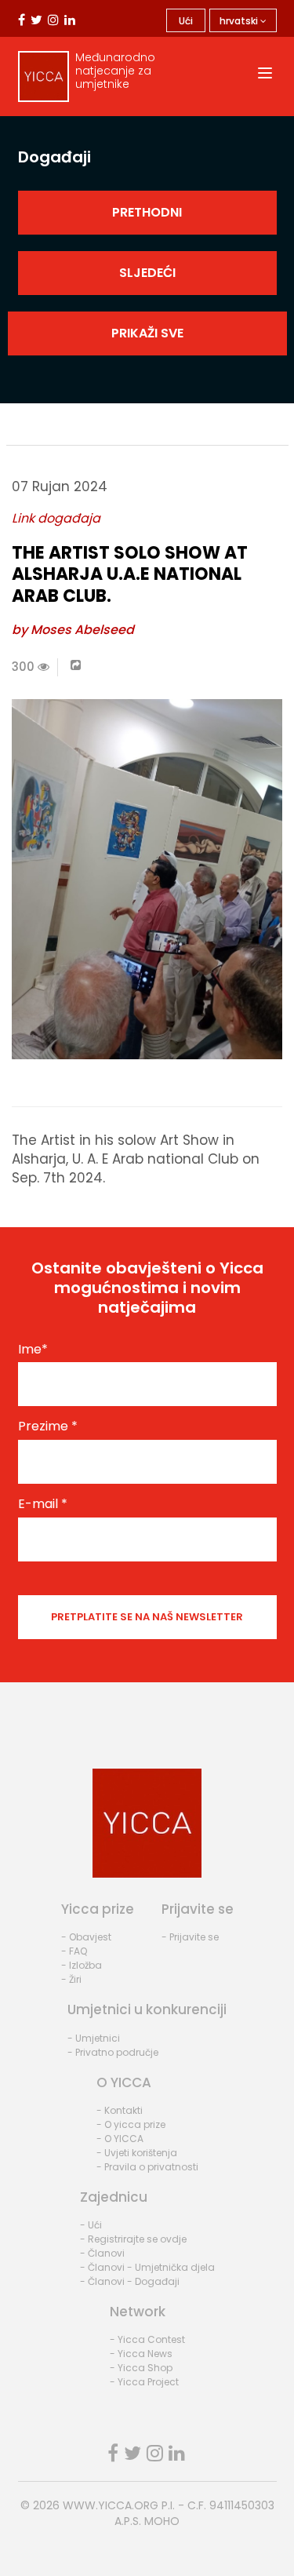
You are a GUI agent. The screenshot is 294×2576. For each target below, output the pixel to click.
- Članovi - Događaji (130, 2281)
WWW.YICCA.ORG (111, 2505)
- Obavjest (86, 1937)
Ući (186, 21)
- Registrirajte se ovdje (133, 2239)
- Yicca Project (144, 2382)
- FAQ (74, 1951)
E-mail (43, 1504)
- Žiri (71, 1979)
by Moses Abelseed (73, 630)
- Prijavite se (190, 1937)
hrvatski (240, 21)
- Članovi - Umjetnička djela (147, 2267)
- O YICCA (120, 2139)
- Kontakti (120, 2110)
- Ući (91, 2225)
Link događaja (56, 518)
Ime (33, 1350)
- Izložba (82, 1965)
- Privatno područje (113, 2052)
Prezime (48, 1426)
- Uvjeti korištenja (137, 2153)
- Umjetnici (94, 2038)
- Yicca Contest (147, 2339)
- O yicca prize (131, 2124)
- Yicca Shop (141, 2368)
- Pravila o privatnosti (147, 2167)
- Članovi (102, 2253)
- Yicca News (141, 2354)
